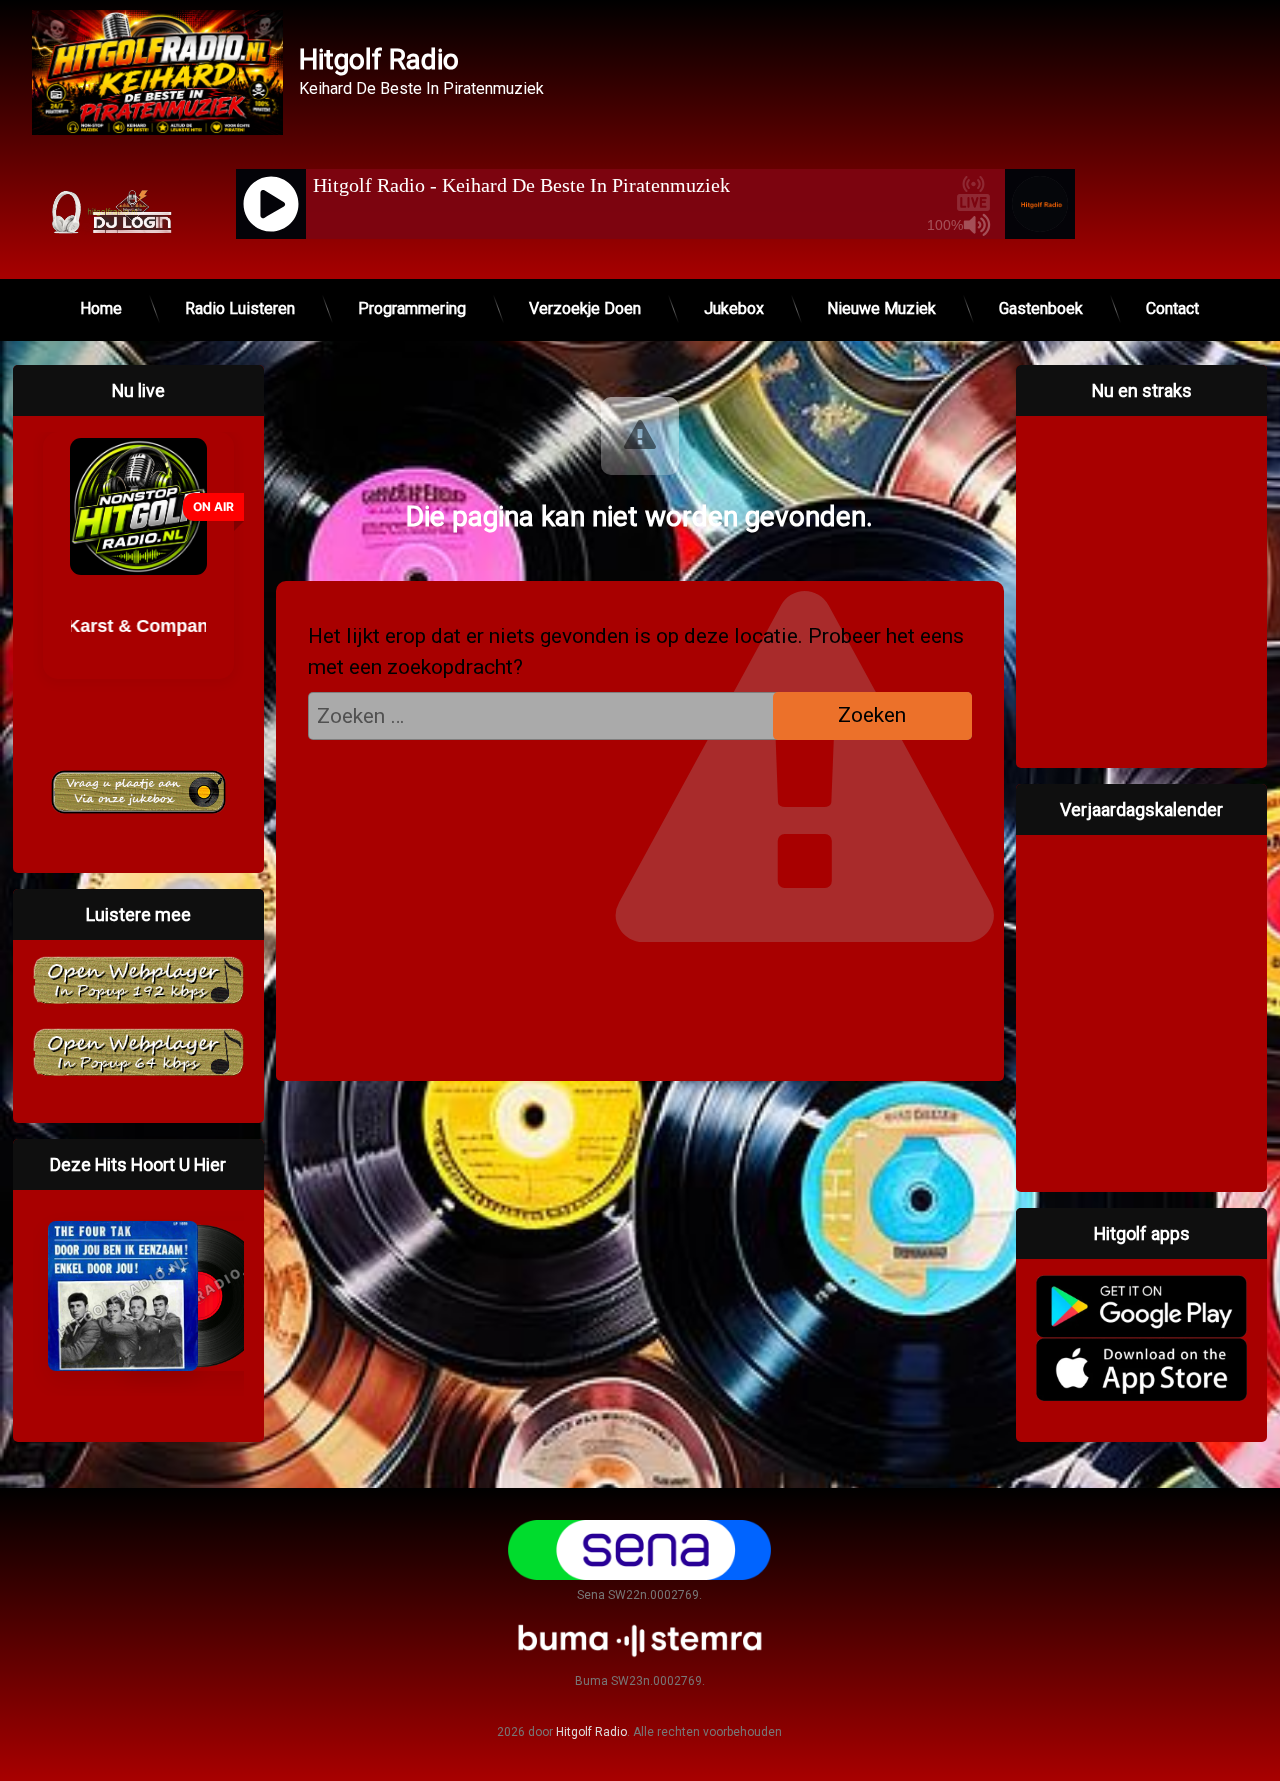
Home (101, 308)
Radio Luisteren (240, 308)
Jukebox (734, 308)
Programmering (412, 308)
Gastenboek (1041, 308)
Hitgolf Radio (591, 1732)
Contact (1172, 308)
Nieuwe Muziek (881, 308)
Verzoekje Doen (585, 308)
